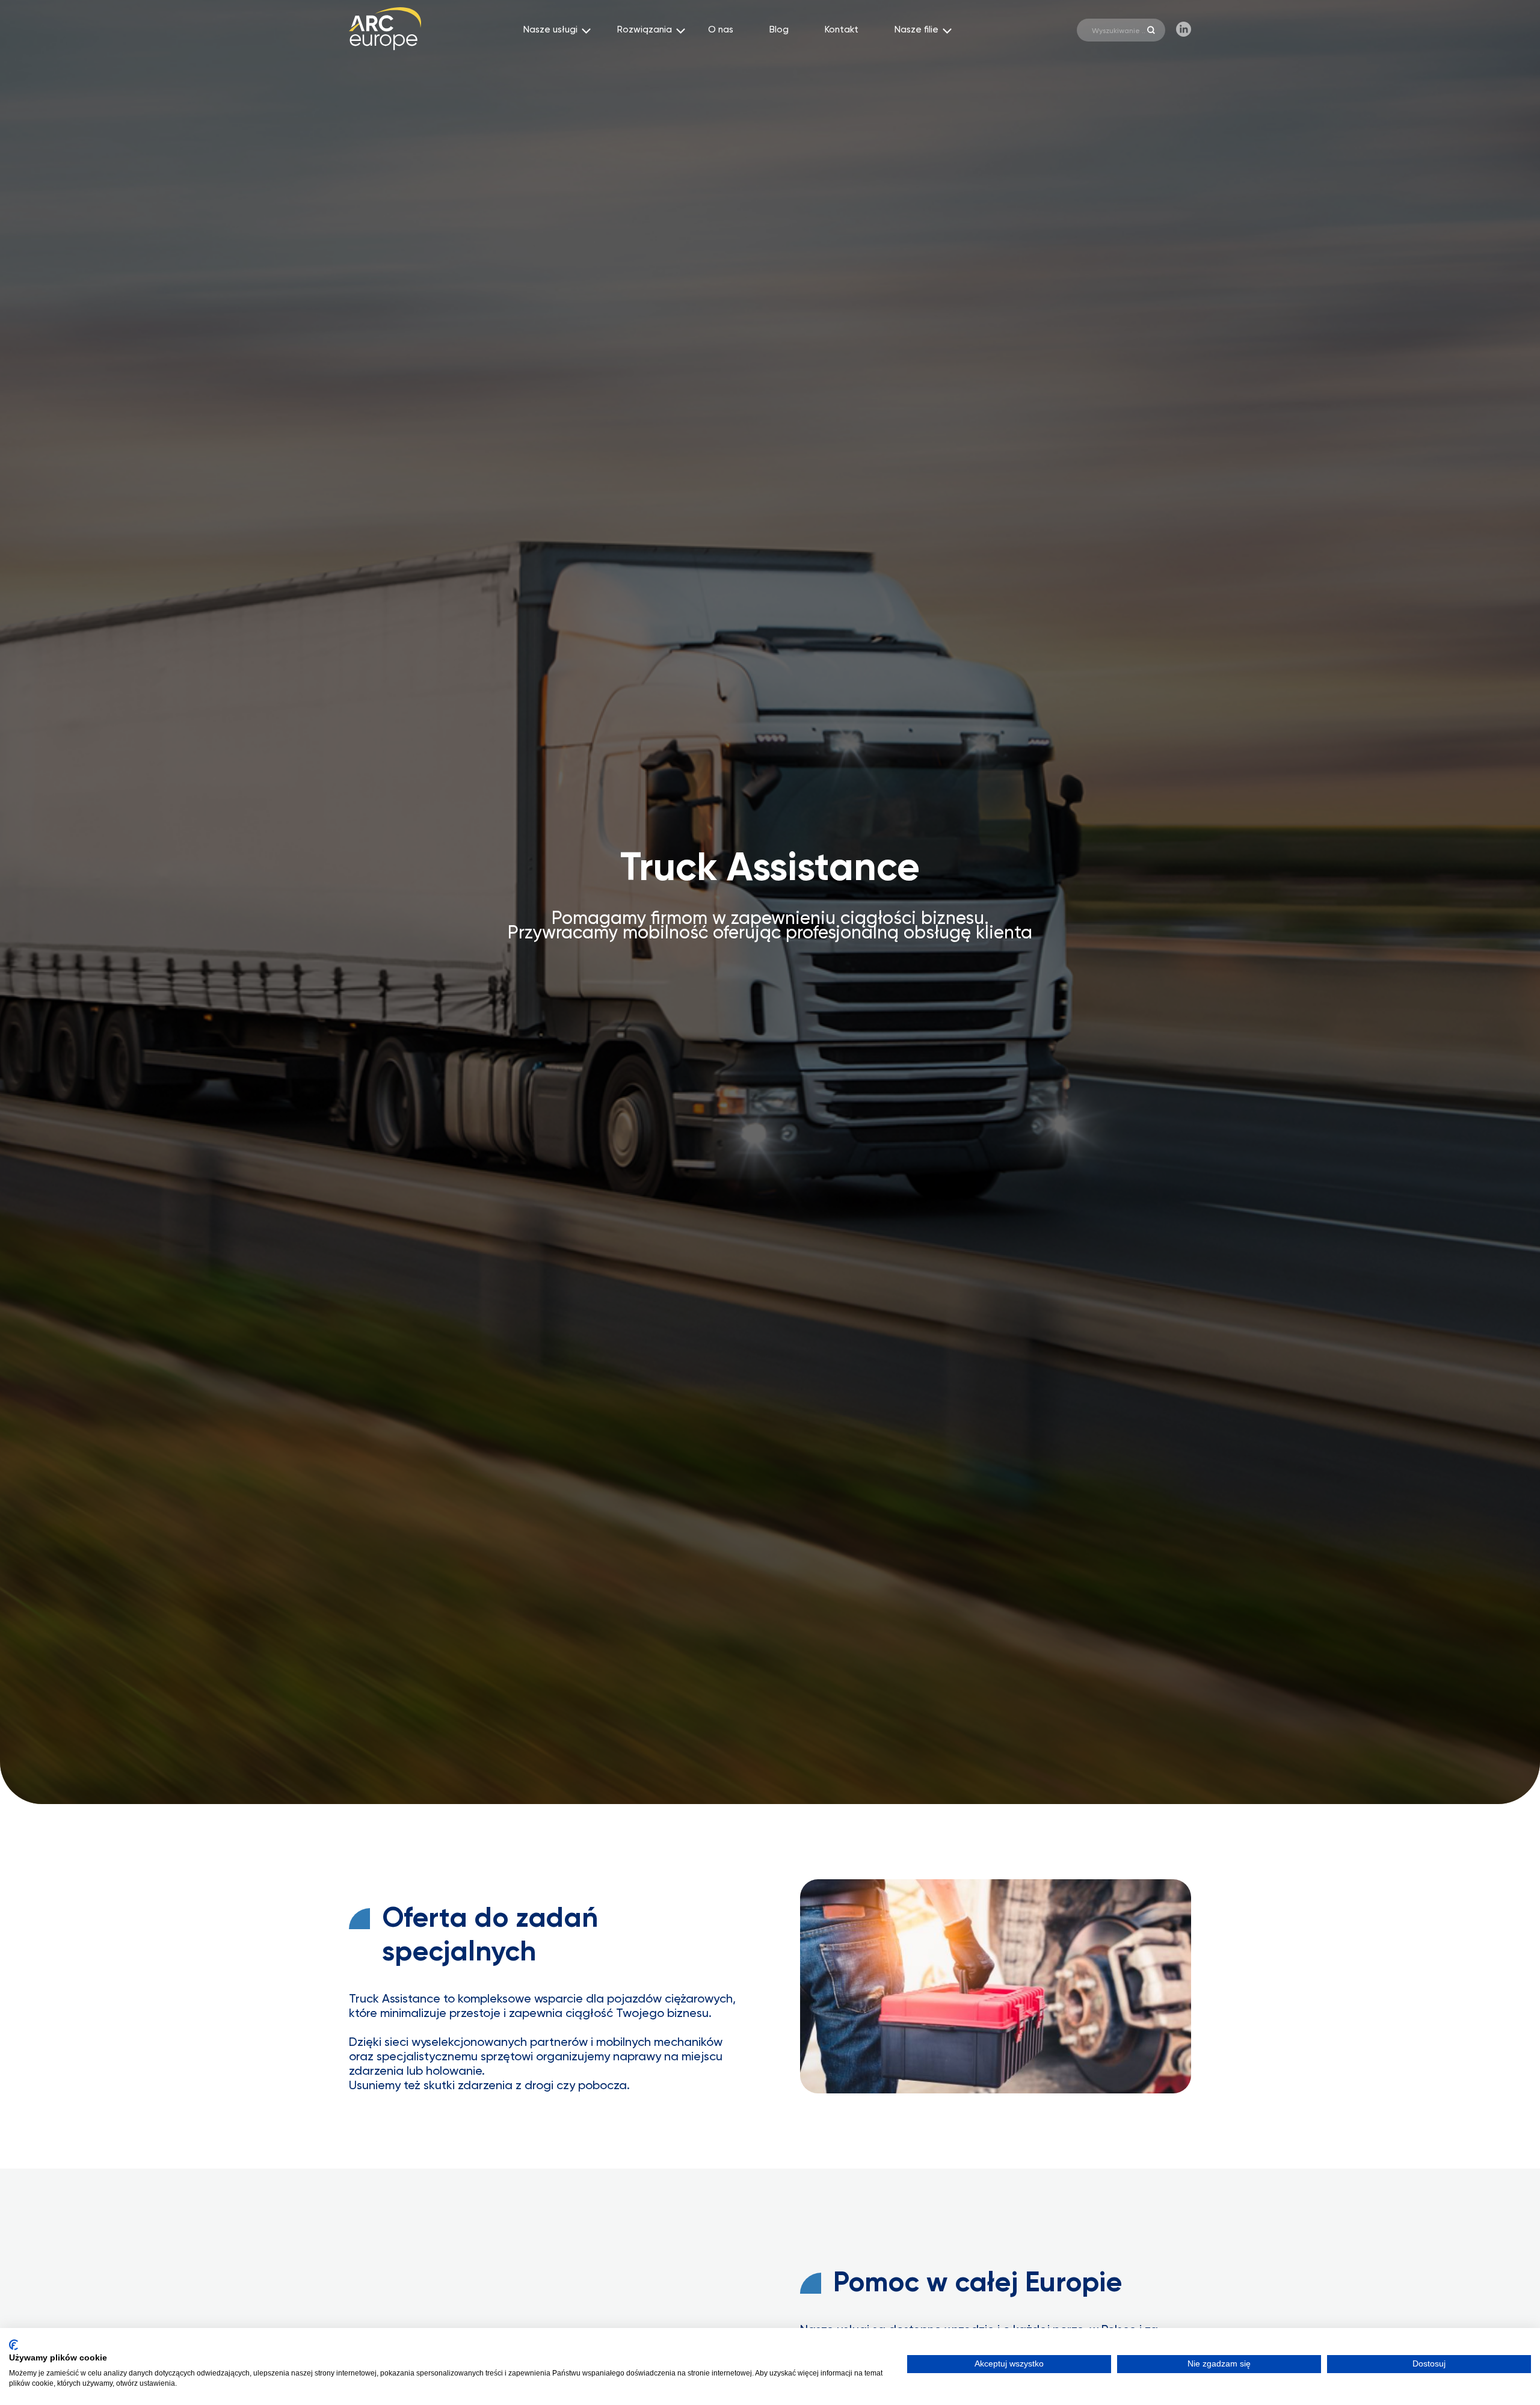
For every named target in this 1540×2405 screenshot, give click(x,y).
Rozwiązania (645, 30)
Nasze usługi (550, 30)
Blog (779, 30)
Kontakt (842, 30)
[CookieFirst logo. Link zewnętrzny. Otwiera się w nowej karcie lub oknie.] (14, 2345)
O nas (721, 30)
